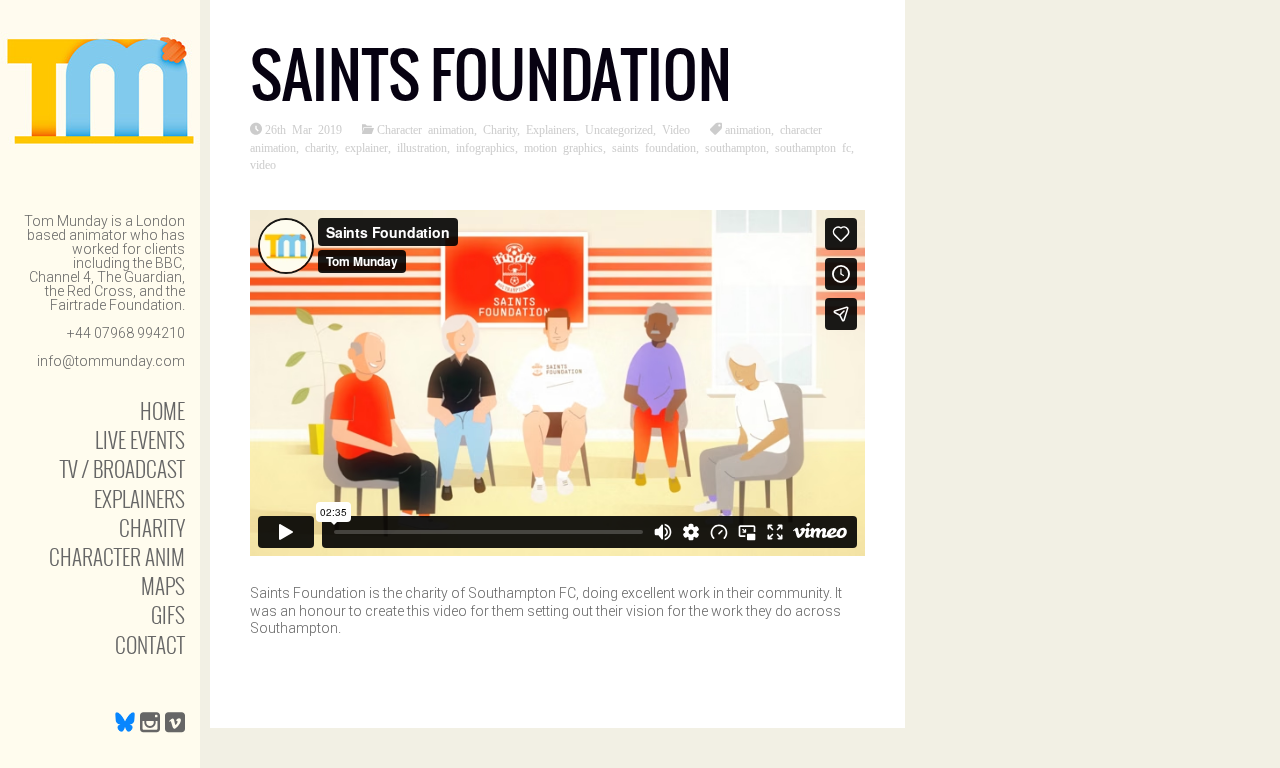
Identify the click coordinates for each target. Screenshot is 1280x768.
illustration (422, 147)
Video (676, 129)
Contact (150, 644)
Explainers (139, 498)
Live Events (140, 439)
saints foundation (654, 147)
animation (748, 129)
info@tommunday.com (111, 361)
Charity (152, 527)
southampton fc (813, 147)
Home (162, 410)
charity (320, 147)
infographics (485, 147)
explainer (366, 147)
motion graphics (563, 147)
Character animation (425, 129)
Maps (163, 585)
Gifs (168, 614)
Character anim (117, 556)
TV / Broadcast (122, 468)
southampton (735, 147)
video (263, 164)
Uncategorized (619, 129)
